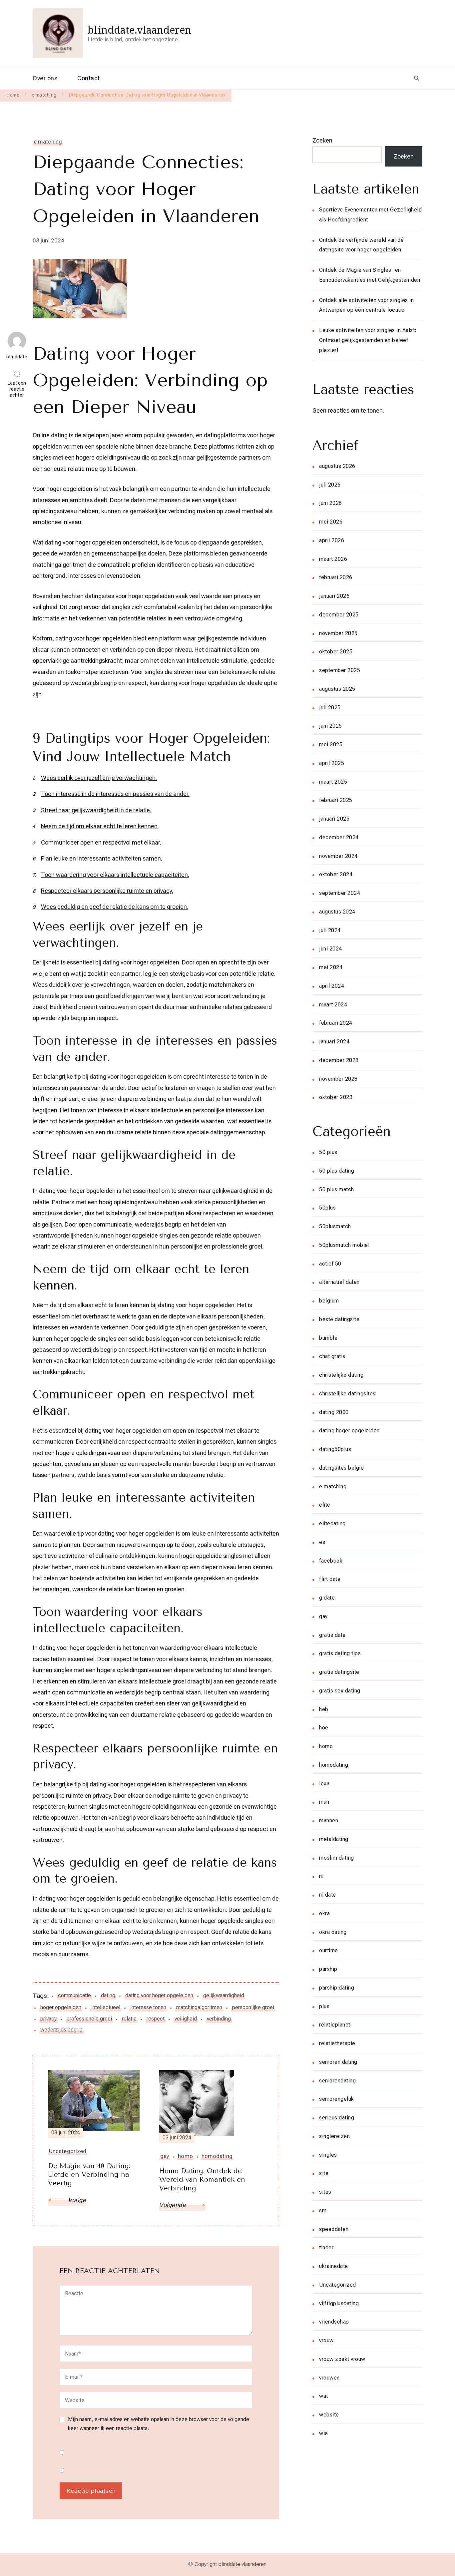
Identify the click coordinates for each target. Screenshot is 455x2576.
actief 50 (330, 1264)
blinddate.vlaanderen (139, 30)
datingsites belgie (341, 1468)
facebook (331, 1561)
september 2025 (340, 670)
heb (324, 1709)
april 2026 (332, 540)
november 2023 (338, 1079)
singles (328, 2155)
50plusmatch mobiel (344, 1245)
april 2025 (332, 763)
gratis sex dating (340, 1691)
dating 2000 (334, 1412)
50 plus (328, 1152)
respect (156, 2019)
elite (325, 1505)
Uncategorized (338, 2285)
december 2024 (339, 837)
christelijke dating (341, 1375)
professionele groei (89, 2019)
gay (323, 1616)
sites (325, 2192)
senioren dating (338, 2062)
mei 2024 (331, 967)
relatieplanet (335, 2025)
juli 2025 (330, 708)
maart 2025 (333, 782)
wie (324, 2433)
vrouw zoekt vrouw (342, 2359)
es (322, 1542)
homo (326, 1746)
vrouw (326, 2340)
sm (323, 2210)
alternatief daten (339, 1282)
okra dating (333, 1932)
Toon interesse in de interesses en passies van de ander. (115, 794)
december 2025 (339, 615)
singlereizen (334, 2136)
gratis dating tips (340, 1653)
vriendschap (334, 2322)
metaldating (334, 1839)
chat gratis (332, 1356)
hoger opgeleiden (61, 2007)
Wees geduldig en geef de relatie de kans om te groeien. (115, 907)
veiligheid (186, 2019)
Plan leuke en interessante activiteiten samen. (102, 858)
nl (321, 1876)
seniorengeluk (337, 2099)
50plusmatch (335, 1226)
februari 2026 (336, 577)
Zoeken (322, 140)
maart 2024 (333, 1005)
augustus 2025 (337, 689)
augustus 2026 (337, 466)
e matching (48, 142)
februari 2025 (336, 800)
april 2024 (332, 986)
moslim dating (337, 1858)
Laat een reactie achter (18, 389)
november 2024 (338, 856)
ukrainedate (334, 2266)
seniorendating (337, 2081)
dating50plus (335, 1449)
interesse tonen (148, 2007)
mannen (329, 1821)
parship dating (337, 1988)
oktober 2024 (336, 874)
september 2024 (340, 893)
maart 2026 (333, 559)
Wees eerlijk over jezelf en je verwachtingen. (99, 778)
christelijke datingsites (347, 1394)
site (324, 2173)
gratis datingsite (339, 1672)
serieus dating (337, 2118)
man (324, 1802)
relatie (129, 2019)
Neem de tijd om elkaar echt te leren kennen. (100, 826)
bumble (328, 1338)
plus (324, 2006)
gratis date (332, 1635)
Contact (89, 78)
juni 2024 (331, 949)
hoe (324, 1728)
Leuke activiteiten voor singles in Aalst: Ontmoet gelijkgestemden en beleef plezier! (368, 340)
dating (108, 1995)
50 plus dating (337, 1171)
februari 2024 (336, 1023)
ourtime (329, 1950)
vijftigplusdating (339, 2303)
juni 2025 (331, 726)
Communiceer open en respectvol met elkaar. (101, 842)
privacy (48, 2019)
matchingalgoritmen (199, 2007)
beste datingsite (339, 1319)
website (329, 2415)
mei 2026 (331, 522)
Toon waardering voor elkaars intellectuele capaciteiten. (115, 875)
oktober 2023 (336, 1097)
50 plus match (337, 1189)
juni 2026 (331, 503)
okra (324, 1913)
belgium (329, 1301)
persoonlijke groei (253, 2007)
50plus (327, 1208)
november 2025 (338, 633)
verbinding (219, 2019)
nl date (328, 1895)
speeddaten (334, 2229)
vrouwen (329, 2378)
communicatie (74, 1995)
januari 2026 (334, 596)
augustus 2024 (337, 912)
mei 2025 (331, 744)
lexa (324, 1784)
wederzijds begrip (61, 2030)
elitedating (332, 1523)
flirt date (330, 1579)
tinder (326, 2247)
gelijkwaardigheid (224, 1995)
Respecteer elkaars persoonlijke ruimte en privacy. (107, 891)
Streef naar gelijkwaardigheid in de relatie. (96, 810)
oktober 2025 (336, 652)
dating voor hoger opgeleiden (159, 1995)
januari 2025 (334, 819)
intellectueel (106, 2007)
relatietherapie (337, 2043)
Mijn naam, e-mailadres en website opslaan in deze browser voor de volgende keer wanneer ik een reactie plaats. (159, 2424)
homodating (334, 1765)
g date (327, 1598)
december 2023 (339, 1060)
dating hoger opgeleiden (349, 1431)
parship (328, 1969)
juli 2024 (330, 930)
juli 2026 (330, 485)
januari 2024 (334, 1042)
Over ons (45, 78)
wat (324, 2396)
